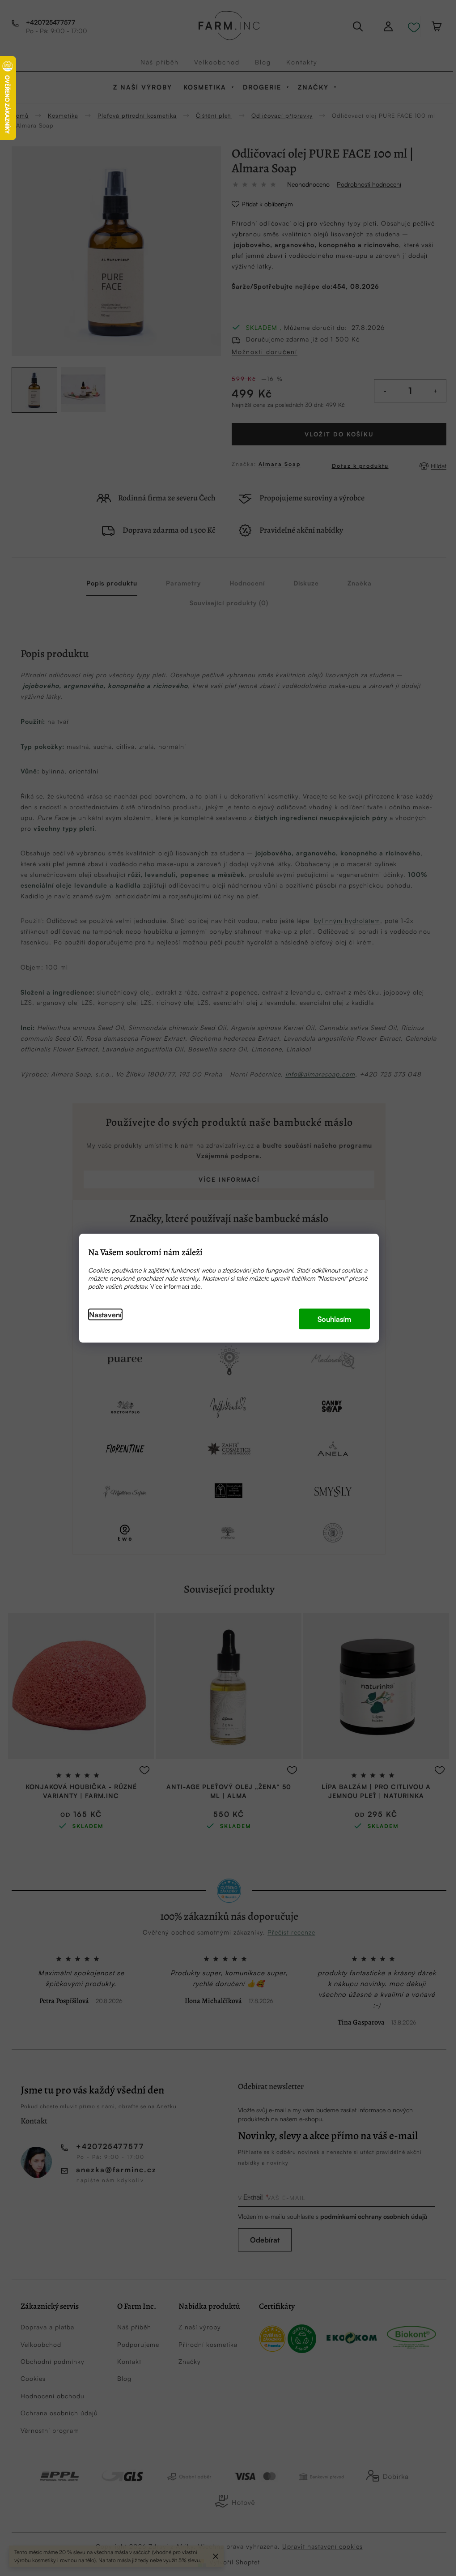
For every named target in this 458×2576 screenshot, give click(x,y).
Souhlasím (334, 1319)
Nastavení (105, 1314)
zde (196, 1286)
